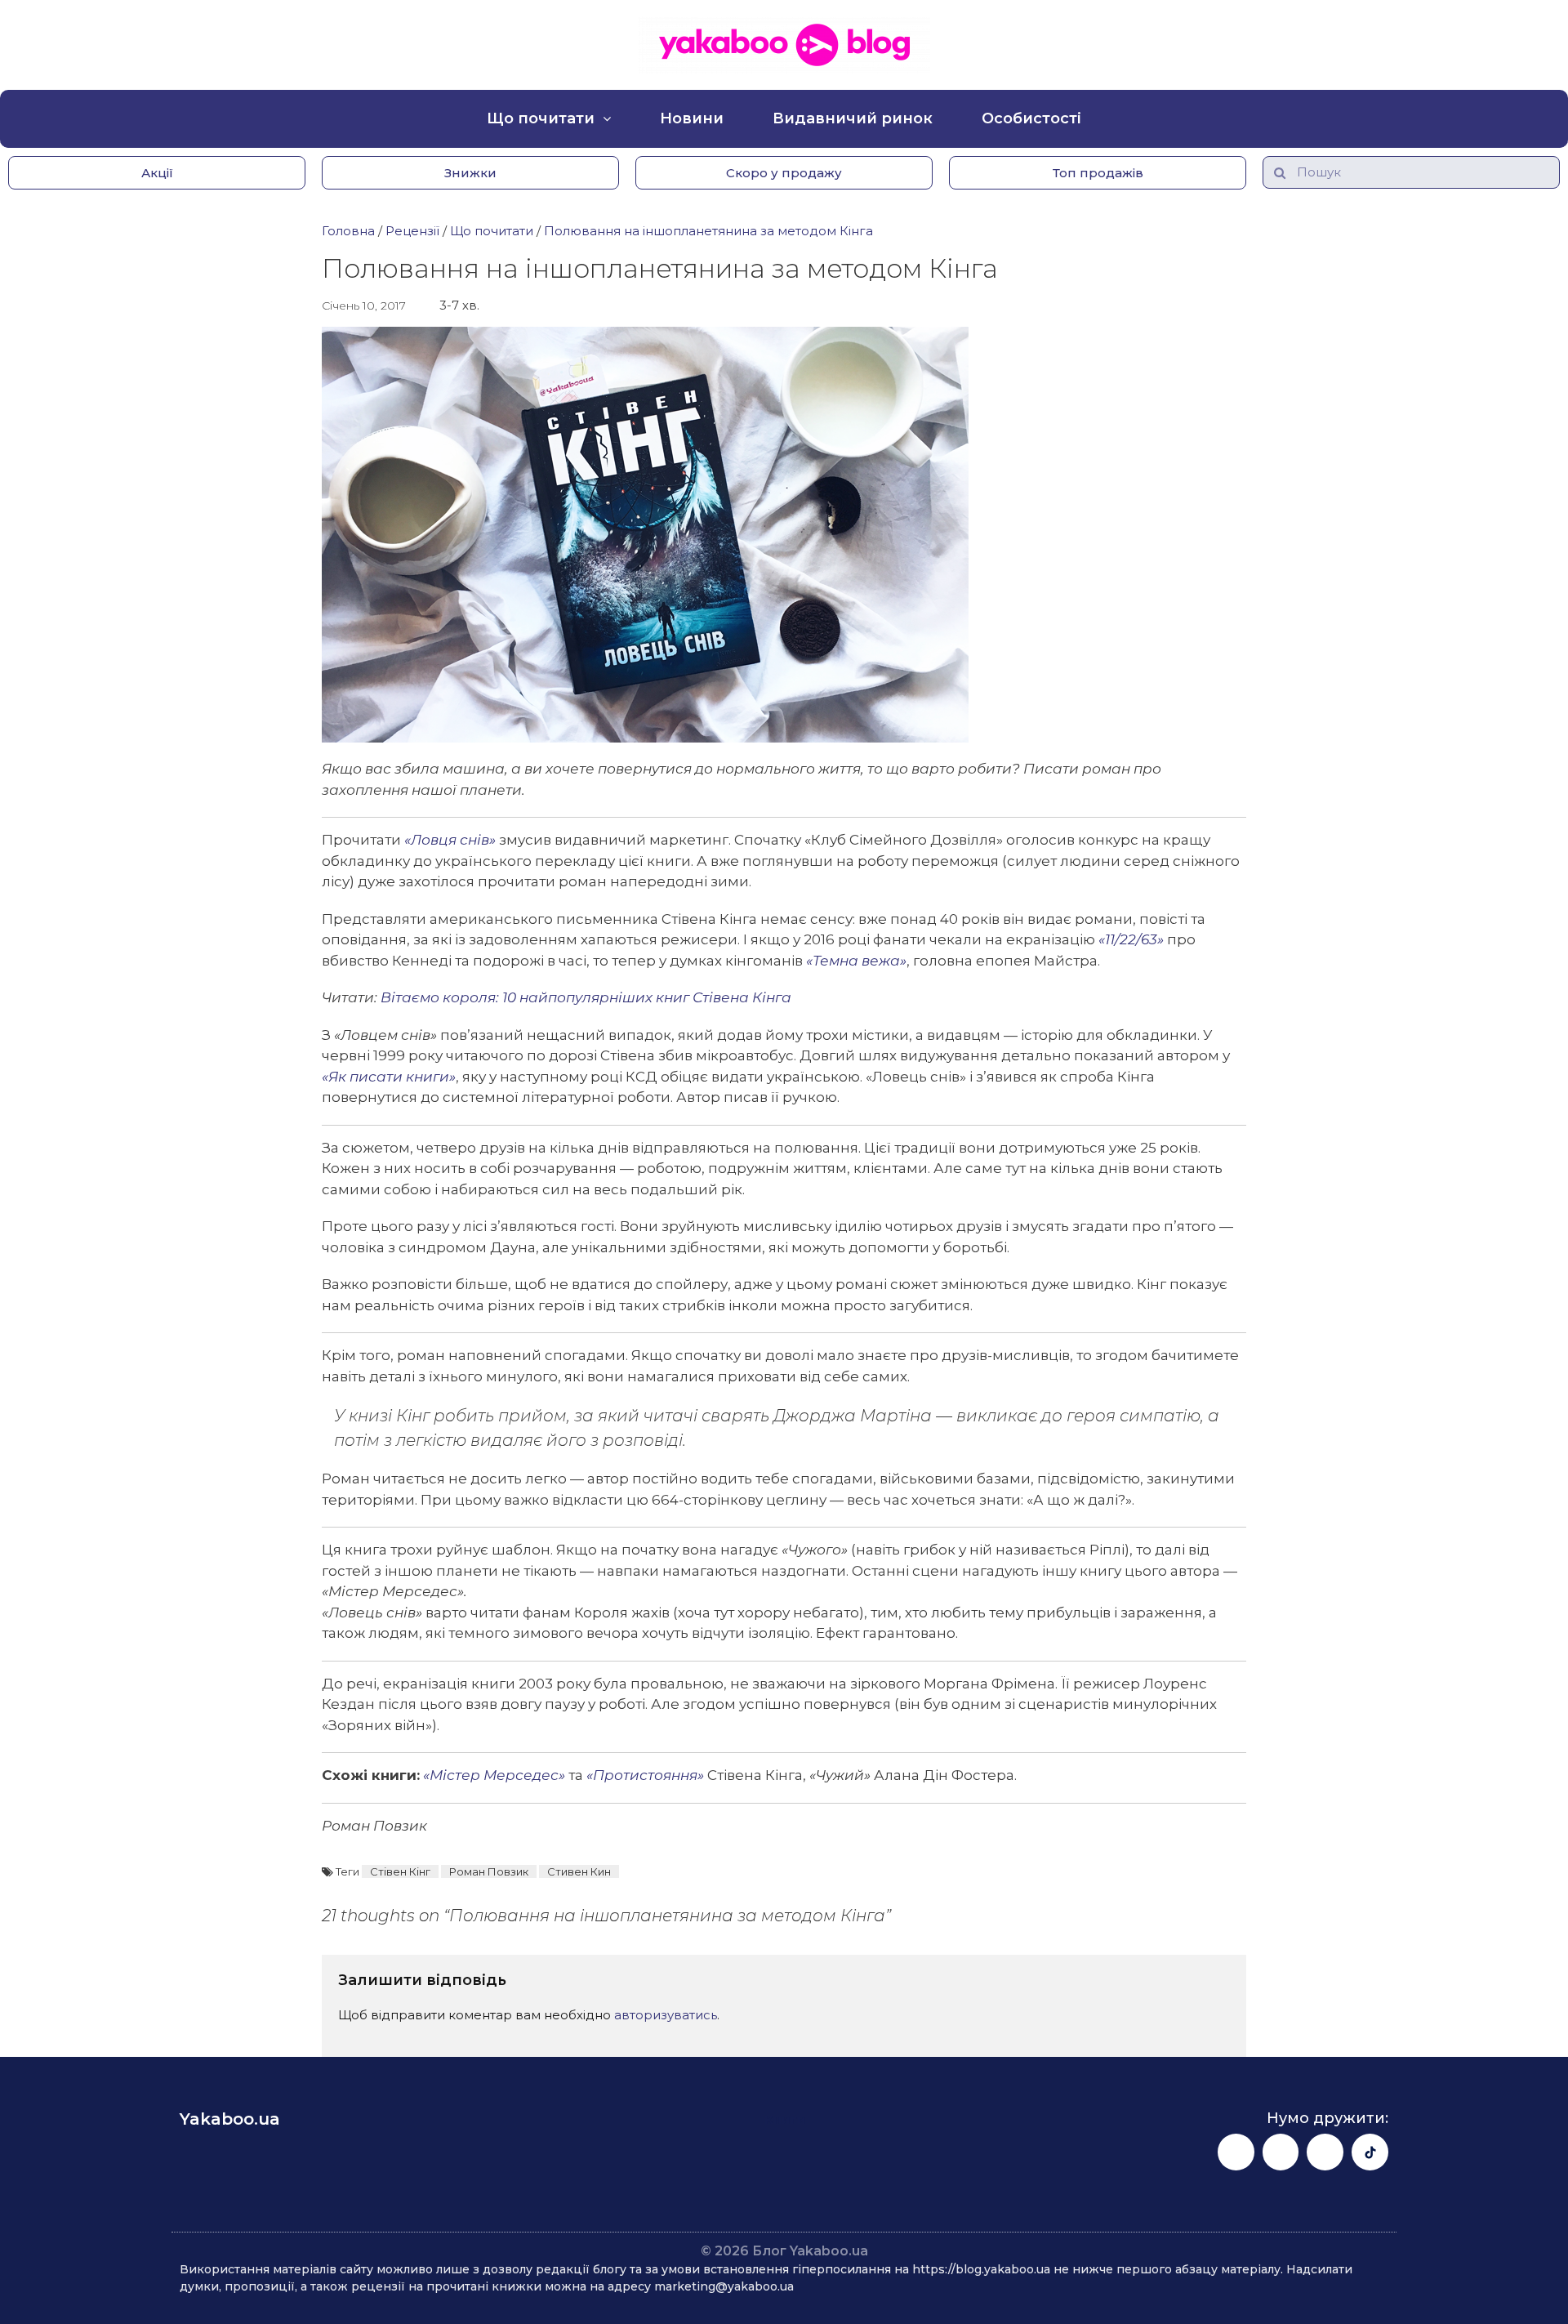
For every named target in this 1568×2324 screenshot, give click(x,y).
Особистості (1031, 118)
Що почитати (541, 118)
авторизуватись (666, 2015)
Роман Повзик (489, 1871)
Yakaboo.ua (230, 2119)
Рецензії (412, 231)
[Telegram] (1325, 2152)
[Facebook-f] (1236, 2152)
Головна (348, 231)
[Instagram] (1281, 2152)
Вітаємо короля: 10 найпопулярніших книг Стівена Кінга (586, 997)
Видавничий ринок (853, 118)
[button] (157, 173)
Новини (692, 118)
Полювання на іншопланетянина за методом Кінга (708, 231)
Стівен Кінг (400, 1871)
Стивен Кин (579, 1871)
